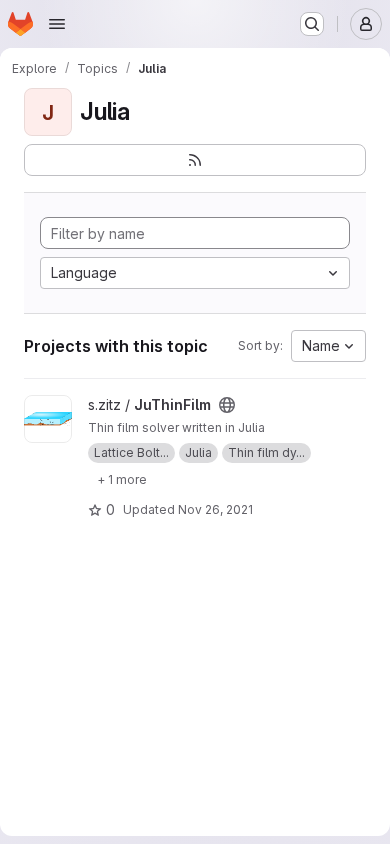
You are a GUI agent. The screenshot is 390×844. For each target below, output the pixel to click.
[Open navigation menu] (57, 24)
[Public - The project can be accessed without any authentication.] (227, 405)
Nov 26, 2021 (215, 509)
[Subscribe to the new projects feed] (195, 160)
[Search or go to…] (312, 24)
